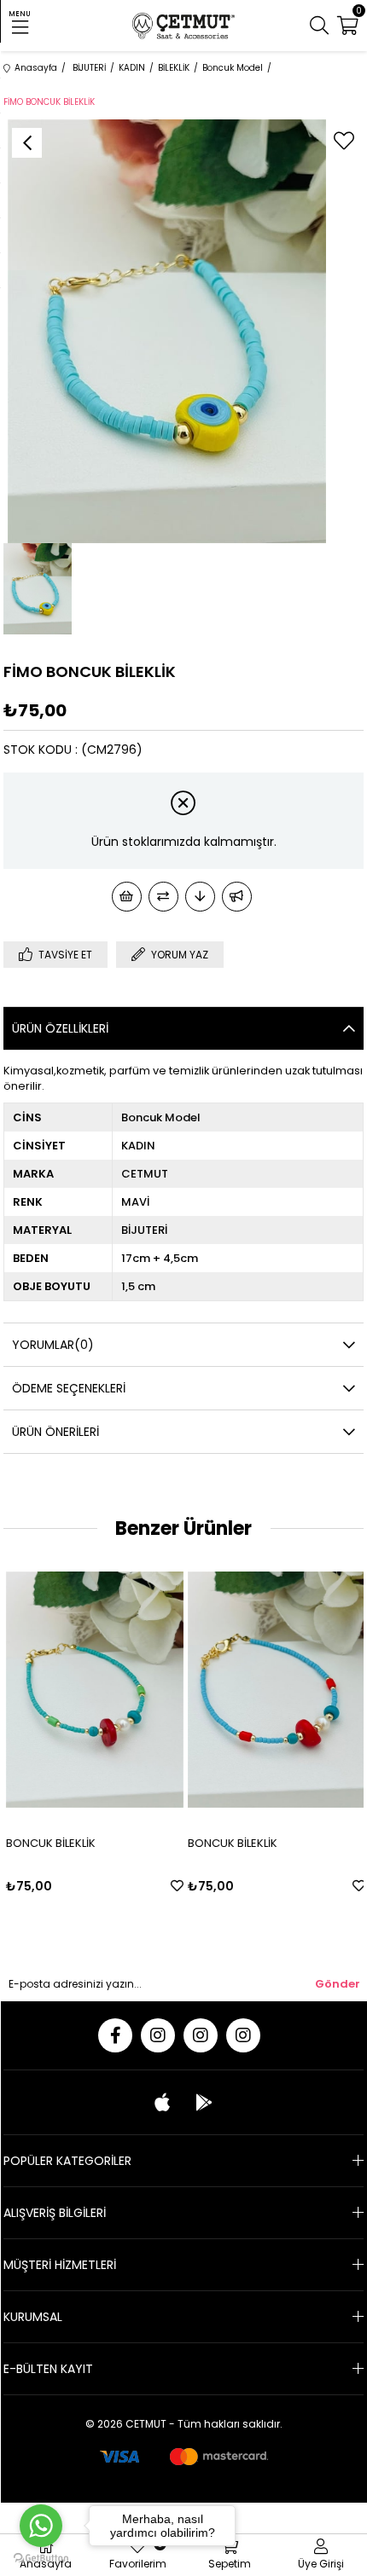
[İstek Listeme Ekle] (127, 897)
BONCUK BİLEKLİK (49, 1843)
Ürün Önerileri (55, 1432)
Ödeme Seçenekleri (69, 1388)
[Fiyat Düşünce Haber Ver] (200, 897)
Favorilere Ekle (175, 1886)
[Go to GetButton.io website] (41, 2559)
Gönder (338, 1984)
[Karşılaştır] (163, 897)
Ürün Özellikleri (60, 1028)
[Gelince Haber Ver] (237, 897)
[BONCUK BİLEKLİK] (93, 1689)
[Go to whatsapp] (41, 2526)
